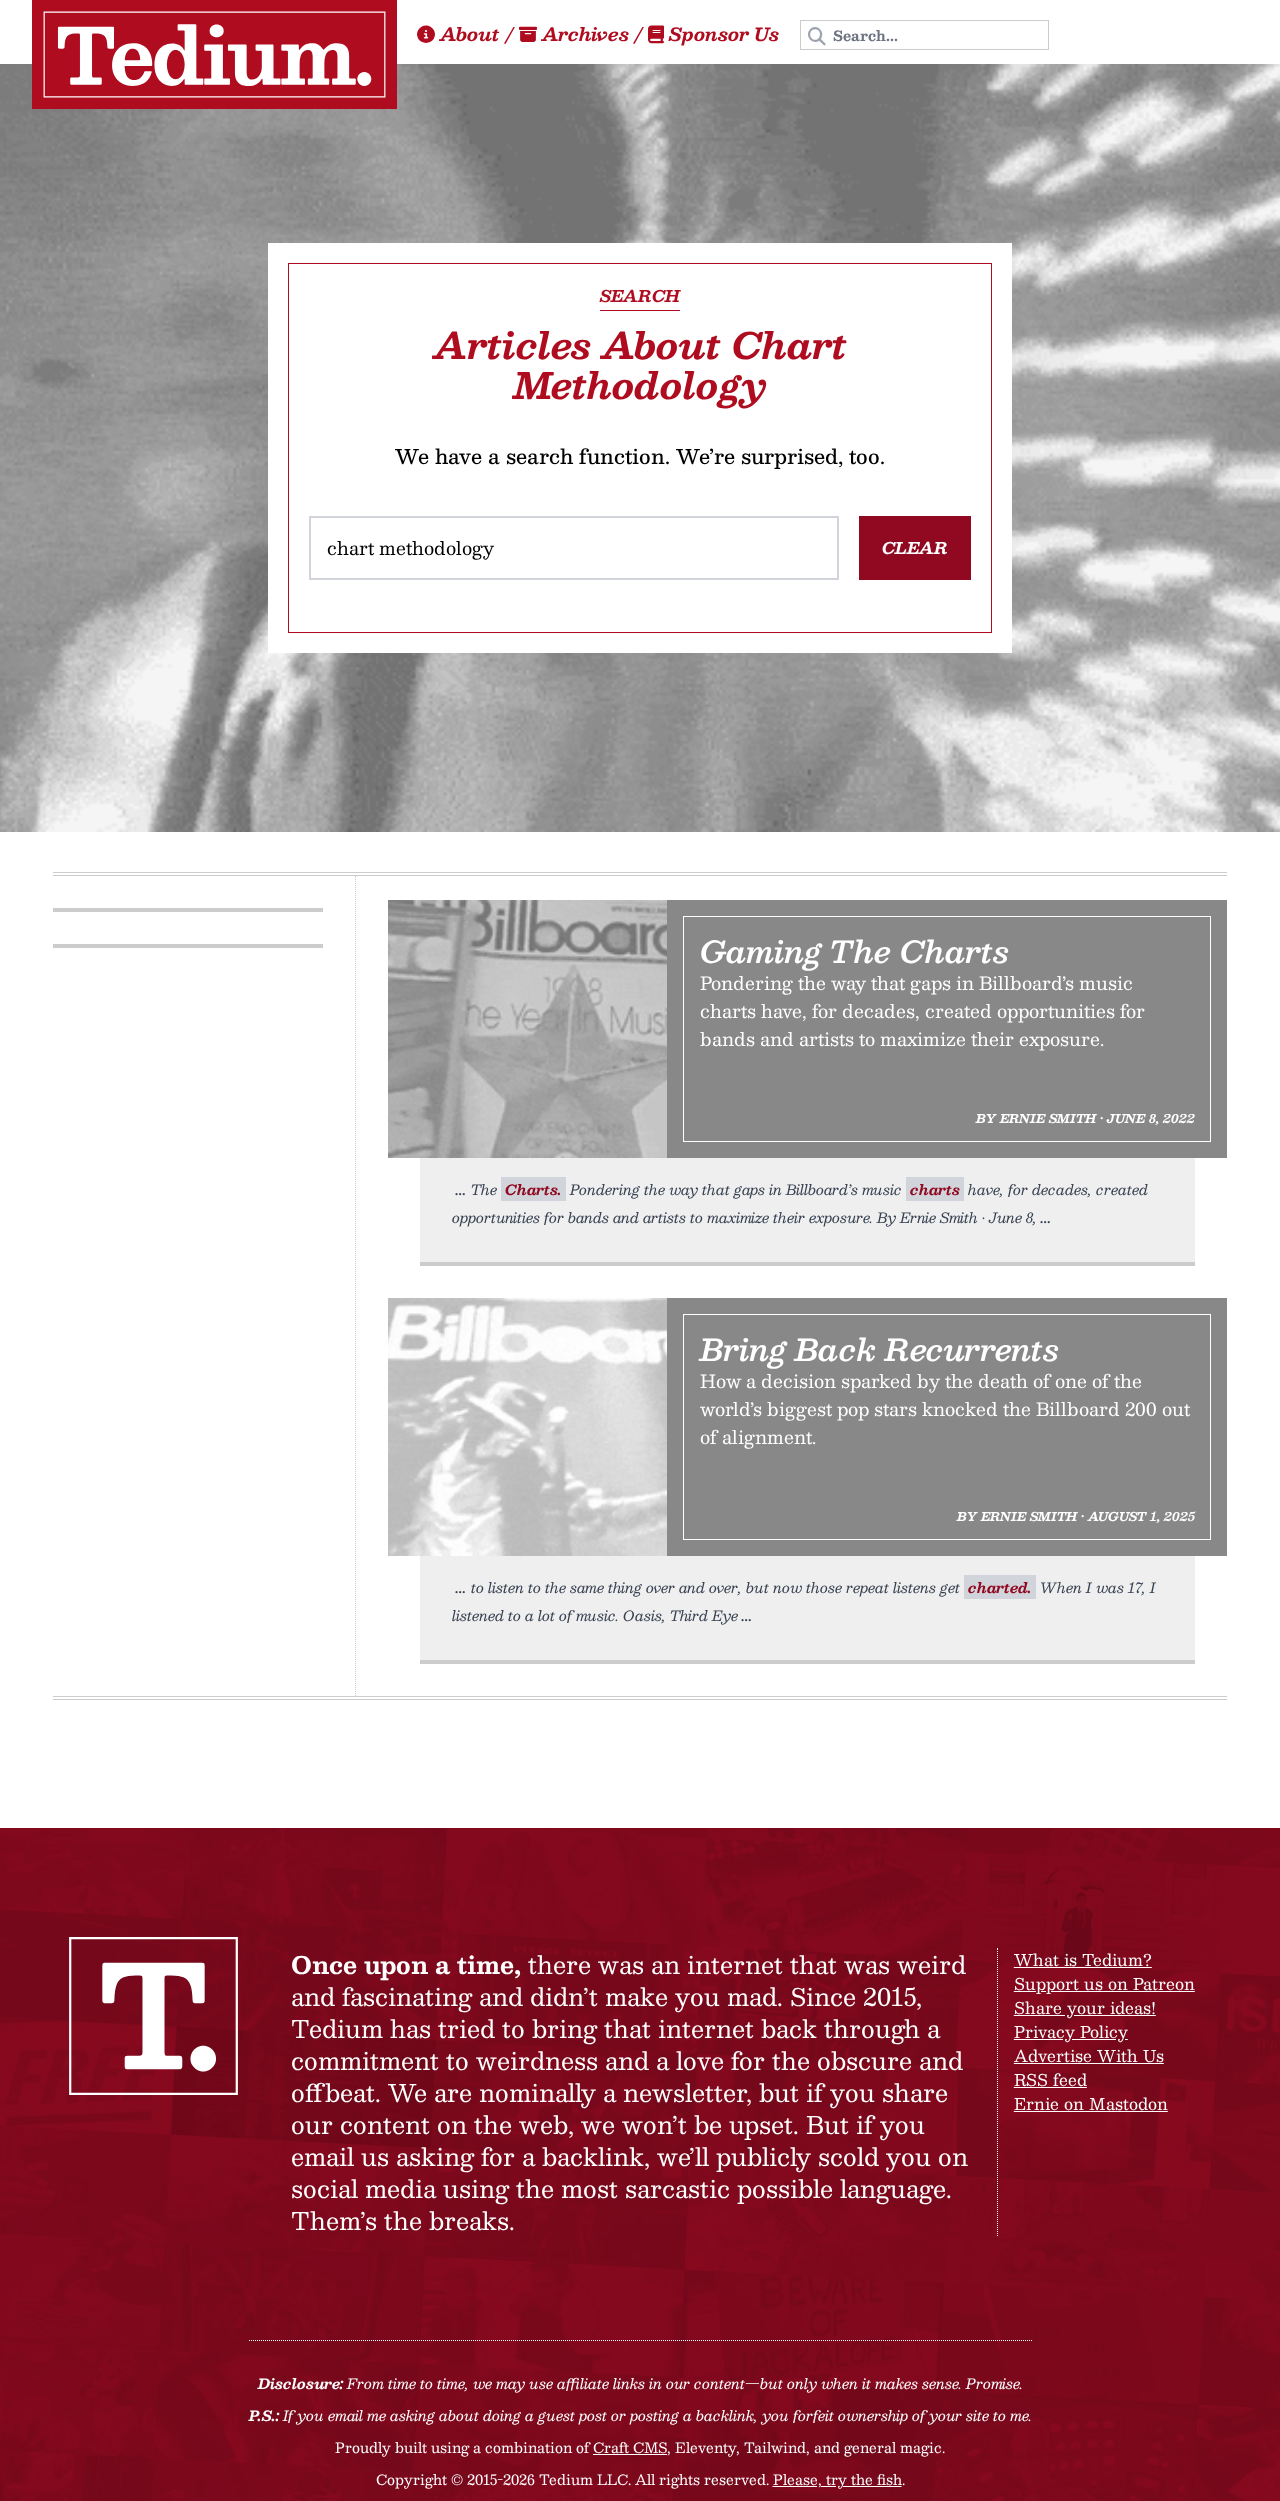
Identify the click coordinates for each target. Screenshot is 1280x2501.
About (470, 34)
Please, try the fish (837, 2479)
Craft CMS (630, 2447)
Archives (585, 34)
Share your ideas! (1085, 2007)
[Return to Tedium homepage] (214, 54)
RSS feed (1050, 2079)
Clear (915, 547)
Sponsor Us (724, 34)
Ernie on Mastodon (1091, 2103)
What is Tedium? (1083, 1959)
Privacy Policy (1071, 2031)
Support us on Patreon (1104, 1983)
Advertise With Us (1089, 2055)
